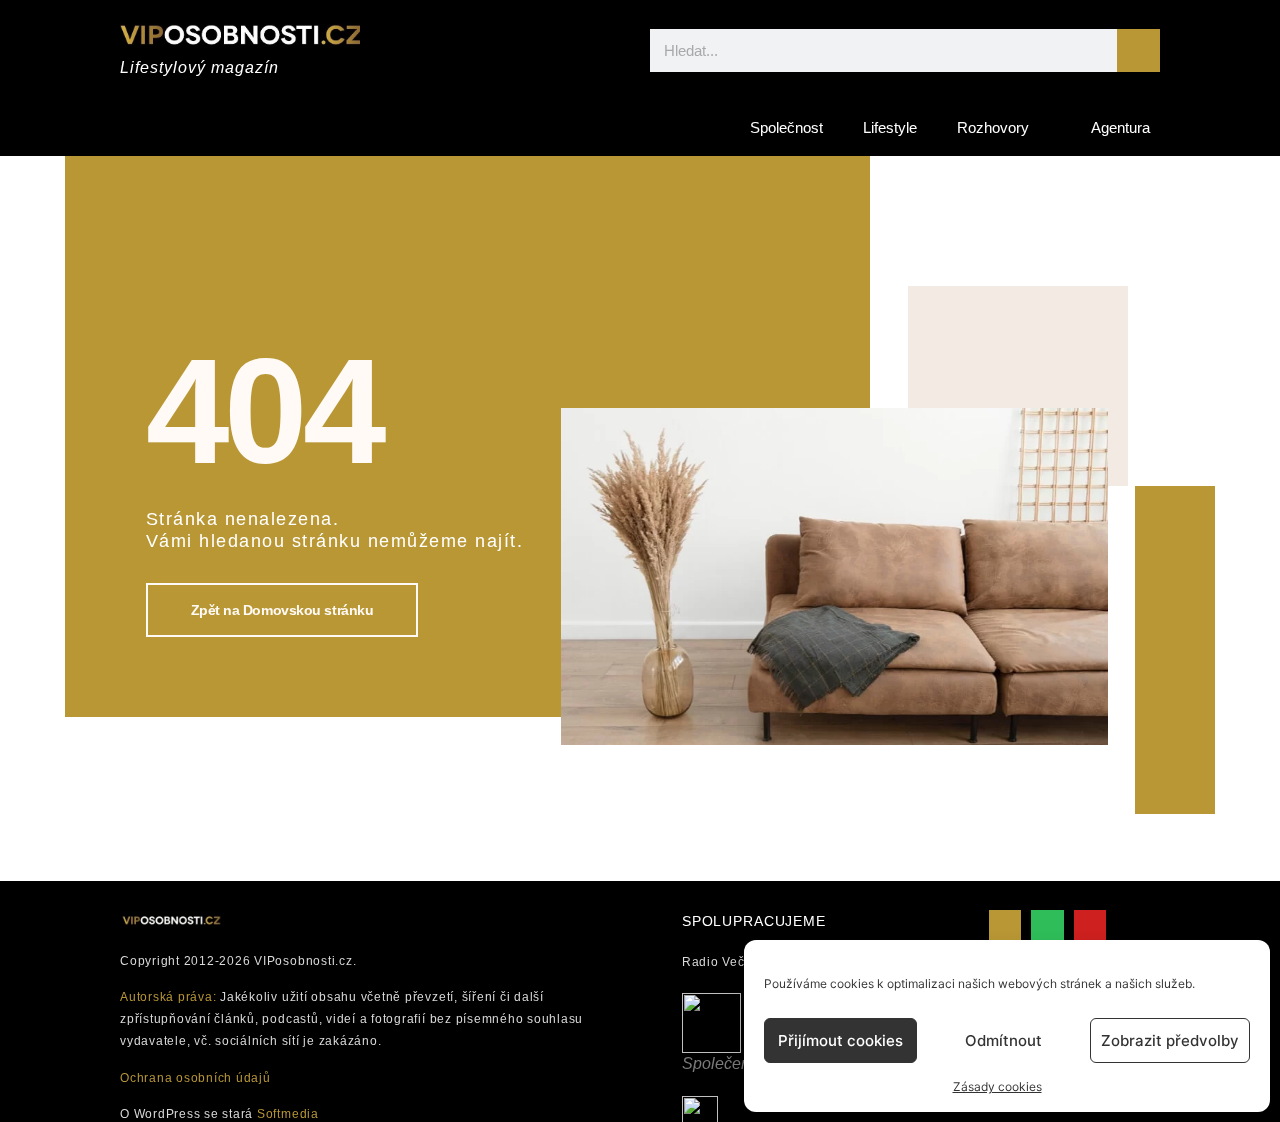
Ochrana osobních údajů (195, 1078)
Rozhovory (993, 127)
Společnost (786, 127)
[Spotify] (1047, 926)
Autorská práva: (168, 997)
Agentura (1120, 127)
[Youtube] (1090, 926)
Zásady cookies (997, 1086)
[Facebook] (1005, 926)
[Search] (1138, 50)
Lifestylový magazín (199, 67)
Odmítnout (1003, 1040)
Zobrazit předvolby (1170, 1040)
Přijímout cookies (840, 1040)
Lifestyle (890, 127)
